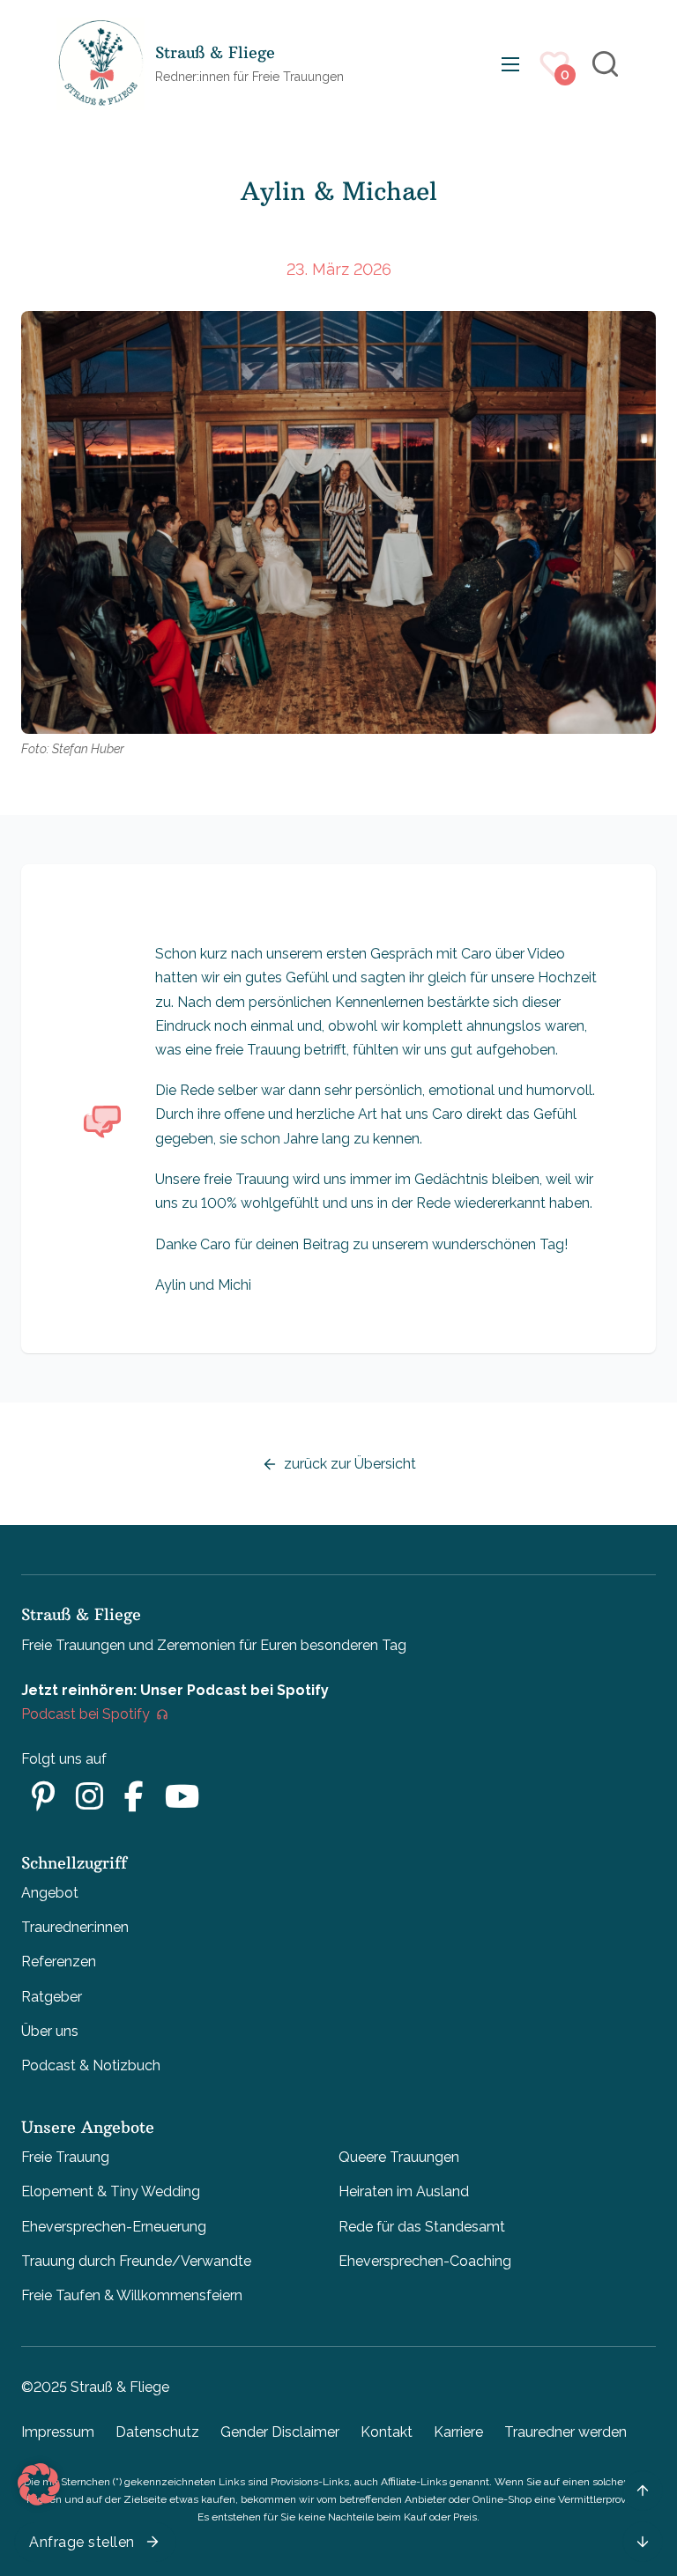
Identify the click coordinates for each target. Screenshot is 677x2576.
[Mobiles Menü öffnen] (510, 64)
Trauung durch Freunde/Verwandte (136, 2261)
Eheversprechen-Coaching (425, 2261)
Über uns (50, 2031)
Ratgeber (52, 1997)
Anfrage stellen (82, 2542)
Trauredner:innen (75, 1927)
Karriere (458, 2432)
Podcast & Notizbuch (91, 2065)
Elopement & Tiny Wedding (111, 2191)
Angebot (50, 1893)
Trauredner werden (565, 2432)
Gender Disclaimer (280, 2432)
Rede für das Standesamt (422, 2227)
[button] (39, 2484)
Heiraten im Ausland (404, 2191)
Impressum (58, 2432)
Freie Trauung (65, 2157)
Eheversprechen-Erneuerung (114, 2227)
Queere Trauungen (399, 2157)
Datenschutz (157, 2432)
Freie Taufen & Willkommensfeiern (132, 2295)
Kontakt (387, 2432)
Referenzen (59, 1962)
